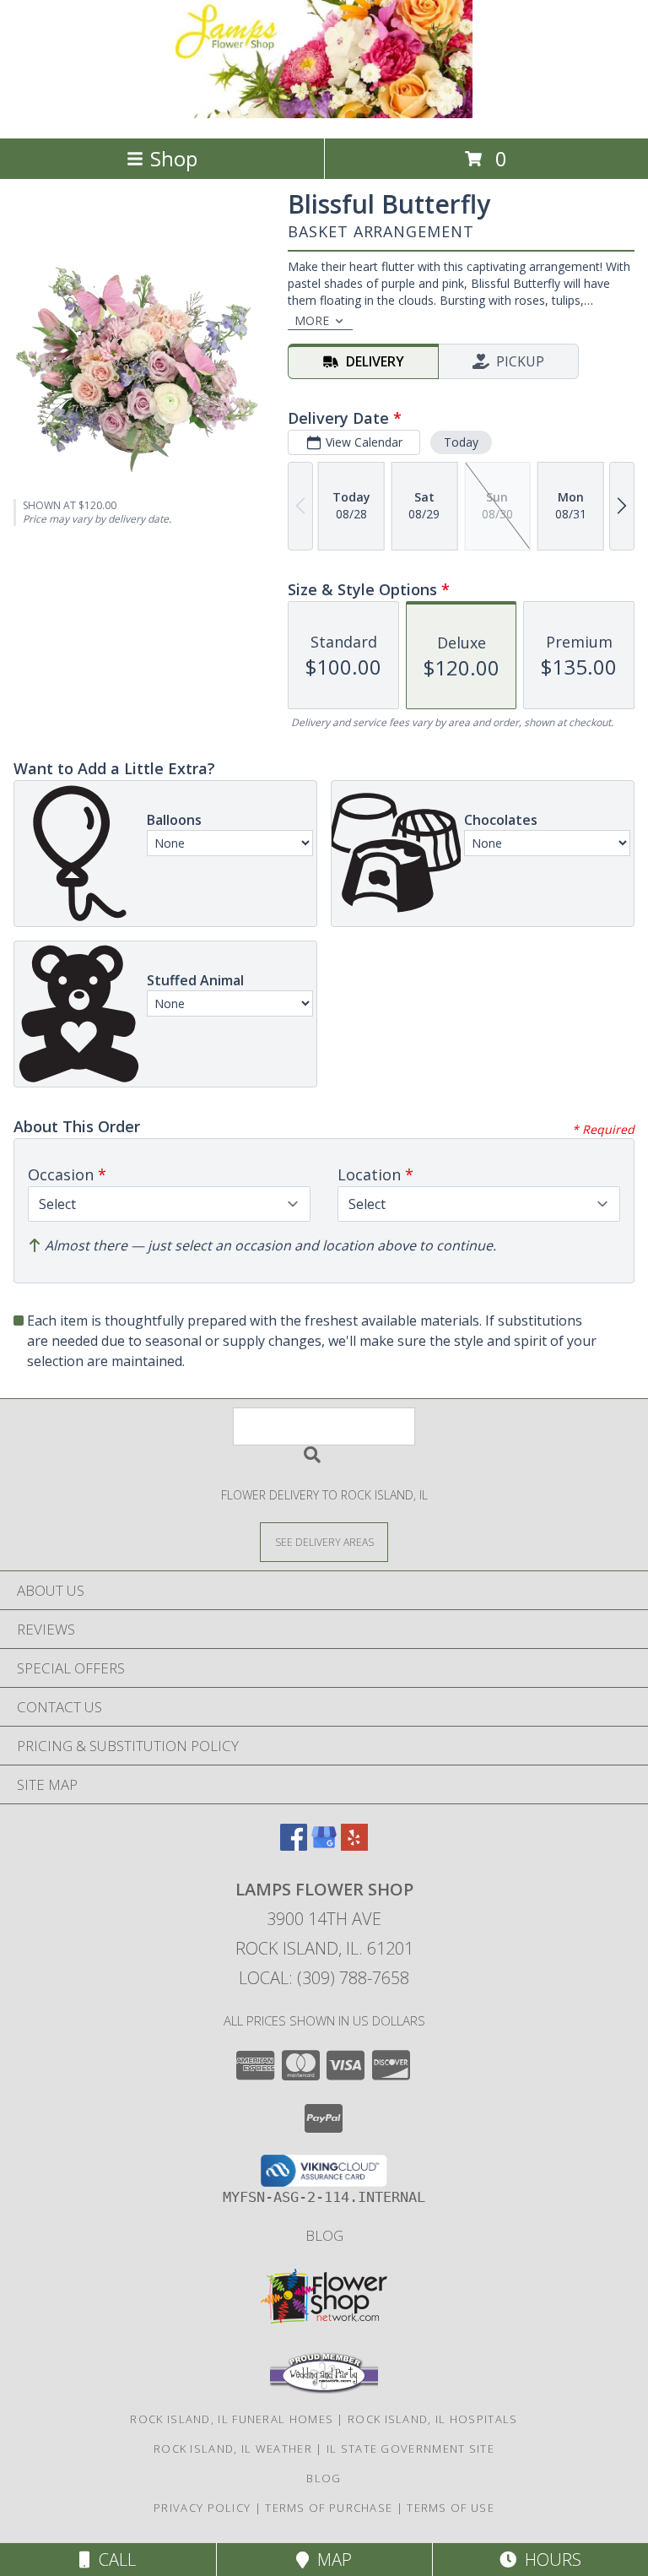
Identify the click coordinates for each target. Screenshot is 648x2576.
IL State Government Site (410, 2449)
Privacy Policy (202, 2508)
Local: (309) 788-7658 (324, 1978)
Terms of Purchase (329, 2508)
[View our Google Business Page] (324, 1845)
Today (461, 442)
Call (113, 2560)
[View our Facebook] (294, 1845)
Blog (324, 2235)
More (312, 320)
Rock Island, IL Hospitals (433, 2419)
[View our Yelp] (354, 1845)
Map (330, 2560)
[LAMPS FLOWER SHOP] (324, 114)
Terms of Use (451, 2508)
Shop (174, 158)
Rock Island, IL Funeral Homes (232, 2419)
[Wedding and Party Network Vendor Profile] (324, 2389)
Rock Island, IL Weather (233, 2449)
